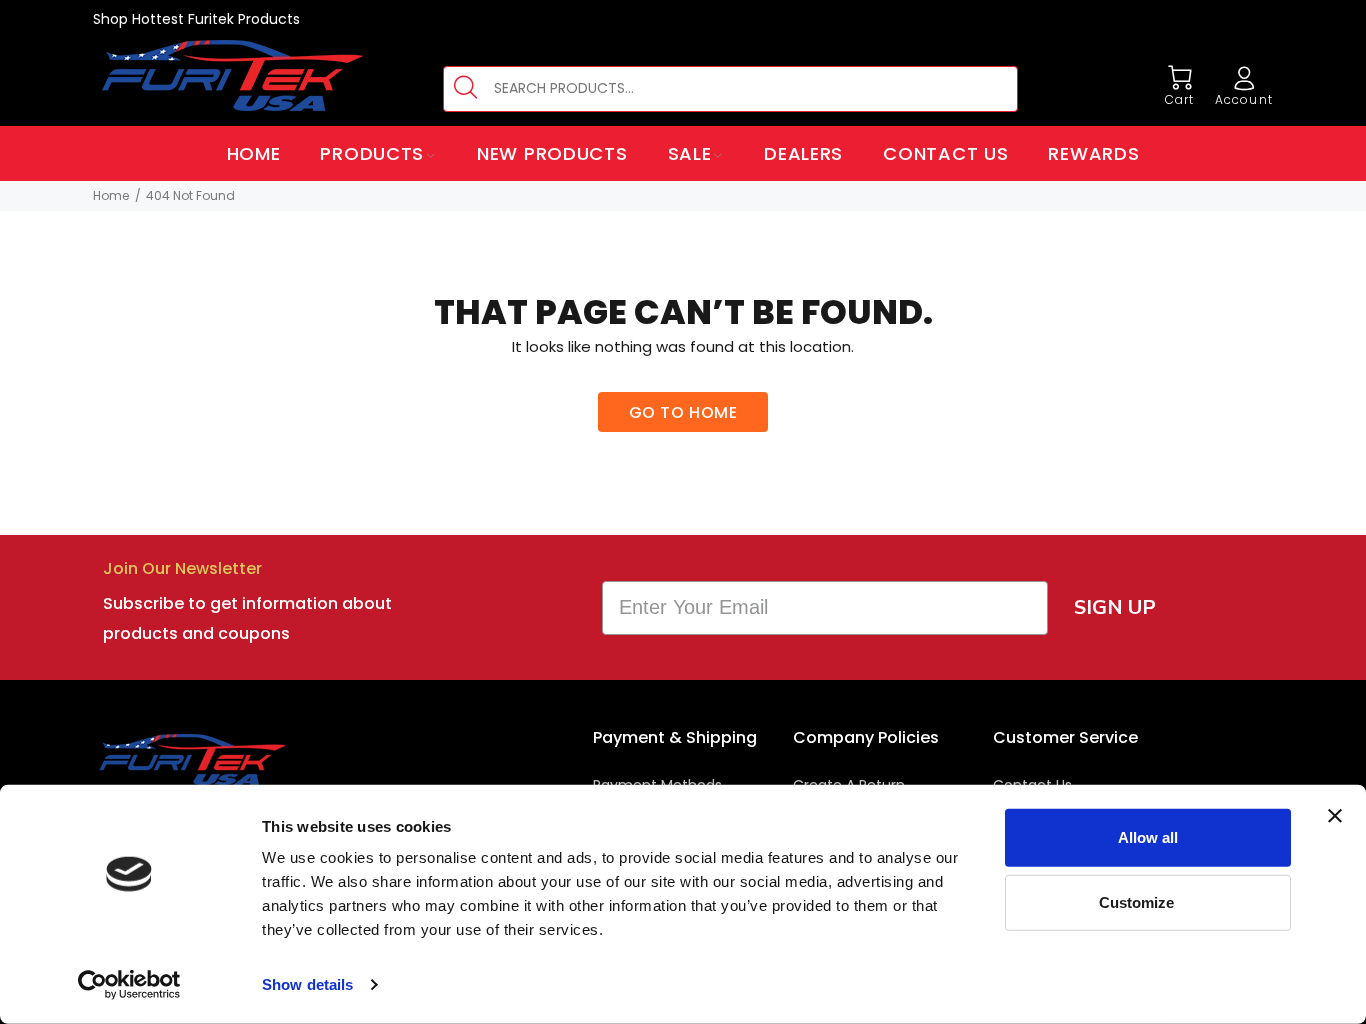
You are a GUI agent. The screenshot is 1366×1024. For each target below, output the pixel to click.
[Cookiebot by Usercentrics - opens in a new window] (129, 985)
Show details (307, 984)
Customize (1136, 901)
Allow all (1148, 837)
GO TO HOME (683, 412)
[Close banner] (1335, 816)
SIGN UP (1115, 607)
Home (111, 195)
